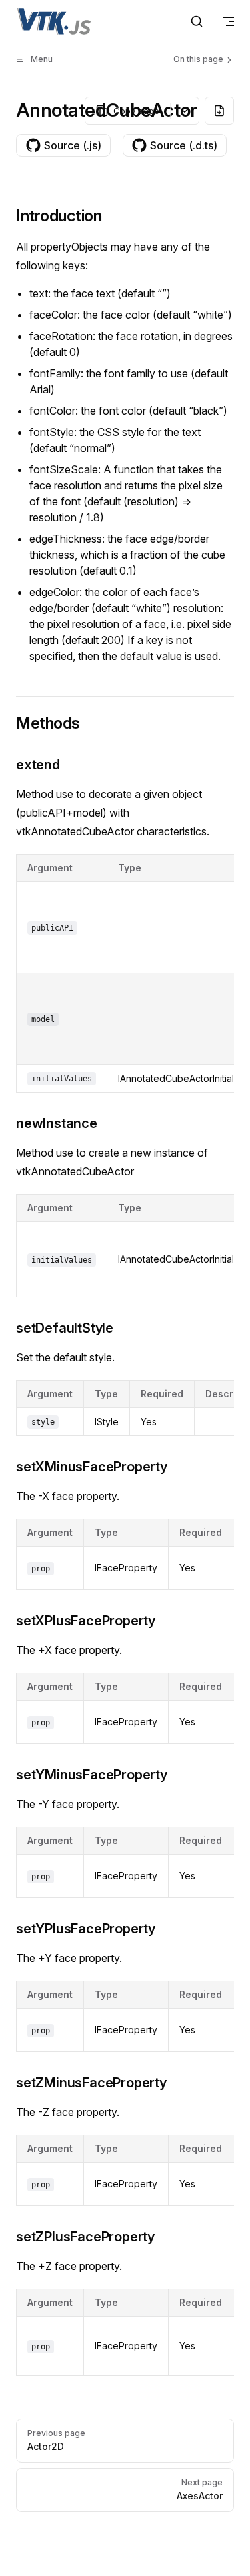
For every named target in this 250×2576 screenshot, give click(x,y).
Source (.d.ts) (184, 145)
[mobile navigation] (229, 21)
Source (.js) (73, 145)
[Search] (197, 21)
